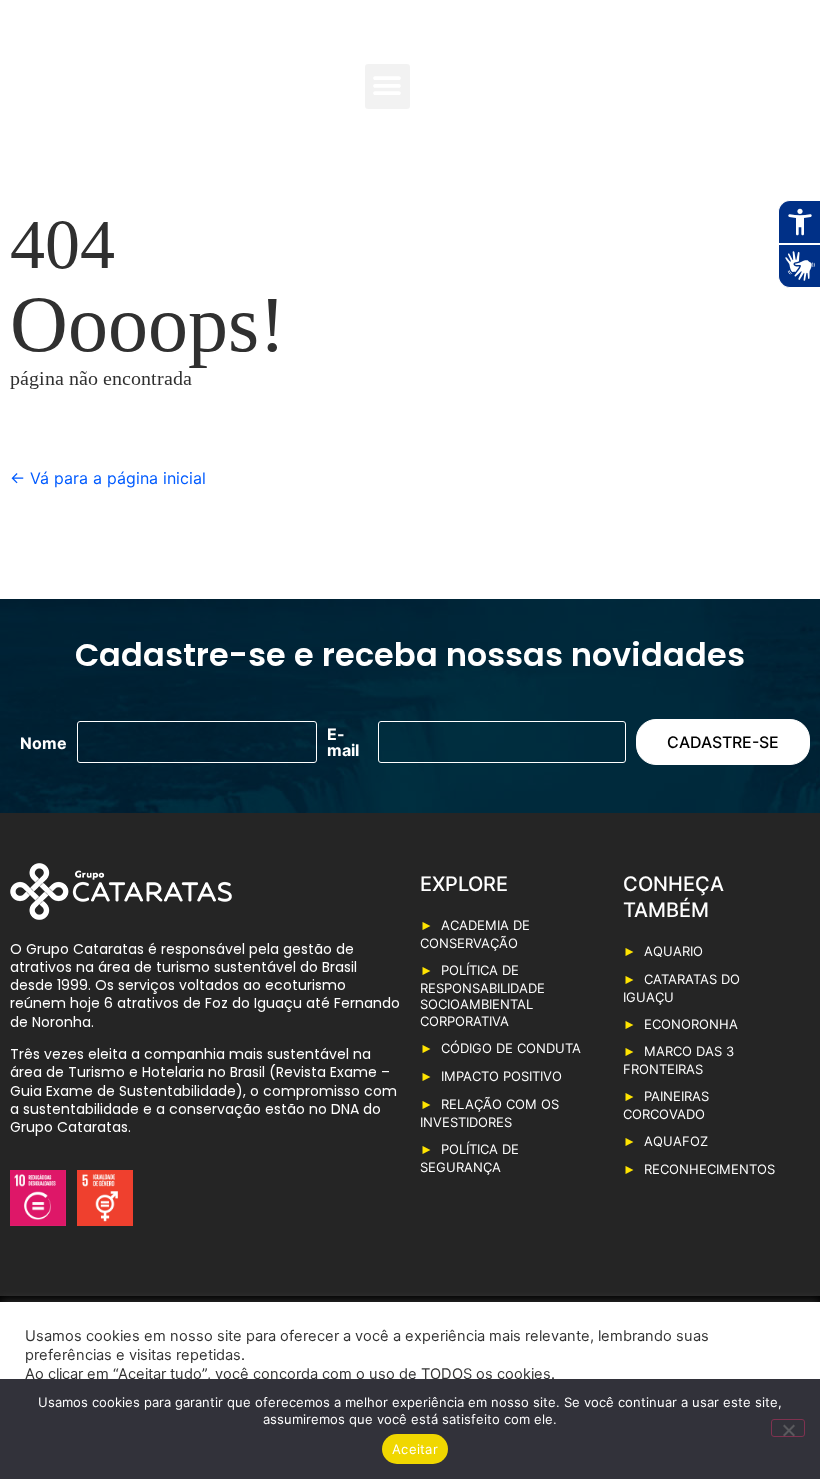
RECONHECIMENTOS (709, 1169)
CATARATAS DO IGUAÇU (681, 988)
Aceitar (415, 1449)
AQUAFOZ (676, 1141)
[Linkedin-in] (779, 74)
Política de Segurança (469, 1158)
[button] (387, 86)
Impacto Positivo (501, 1076)
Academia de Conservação (475, 934)
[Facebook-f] (709, 74)
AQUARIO (673, 951)
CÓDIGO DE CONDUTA (511, 1048)
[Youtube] (744, 74)
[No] (788, 1428)
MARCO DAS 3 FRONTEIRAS (678, 1060)
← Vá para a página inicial (108, 478)
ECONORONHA (691, 1024)
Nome (43, 743)
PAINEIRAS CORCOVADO (666, 1105)
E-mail (343, 742)
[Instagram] (744, 106)
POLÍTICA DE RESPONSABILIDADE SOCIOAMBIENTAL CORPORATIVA (482, 996)
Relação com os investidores (489, 1113)
